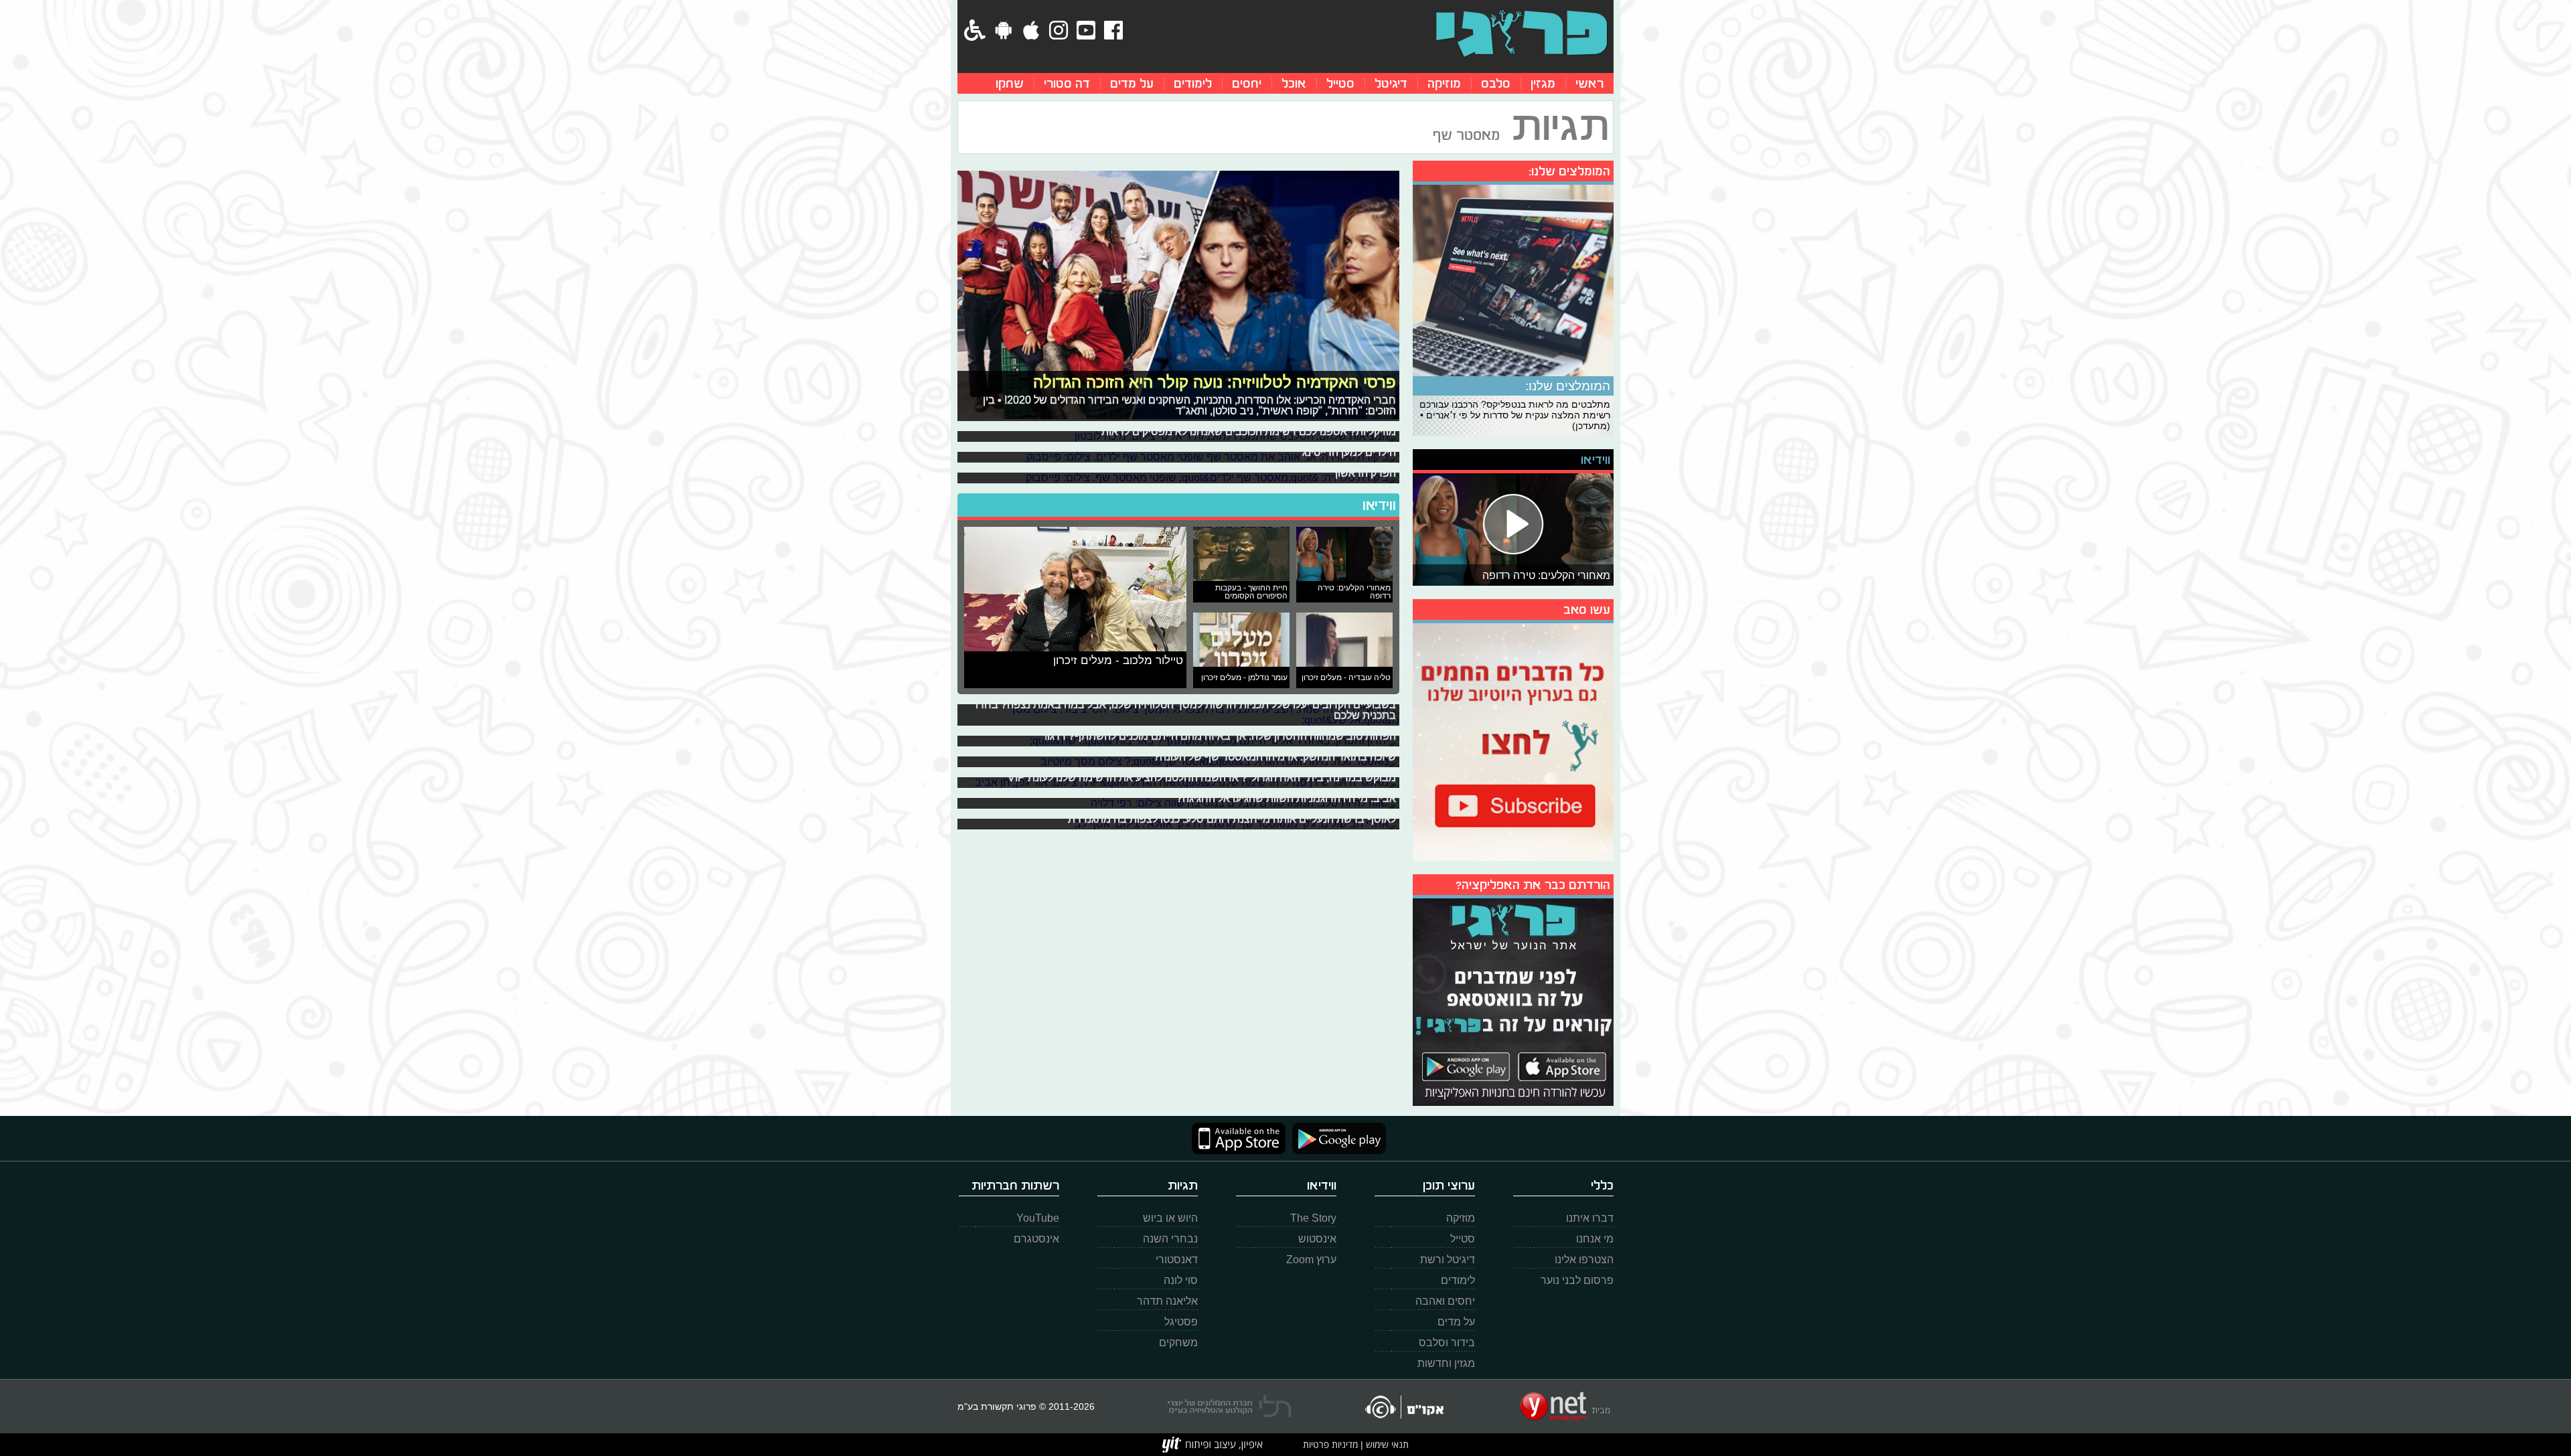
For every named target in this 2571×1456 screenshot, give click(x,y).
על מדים (1132, 83)
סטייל (1340, 83)
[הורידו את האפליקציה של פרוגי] (1513, 1000)
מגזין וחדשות (1446, 1363)
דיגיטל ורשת (1448, 1260)
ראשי (1589, 83)
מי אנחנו (1595, 1239)
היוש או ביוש (1170, 1218)
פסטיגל (1181, 1322)
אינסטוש (1317, 1239)
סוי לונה (1181, 1280)
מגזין (1543, 83)
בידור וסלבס (1447, 1343)
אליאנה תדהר (1167, 1301)
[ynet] (1565, 1406)
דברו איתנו (1590, 1218)
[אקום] (1404, 1407)
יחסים (1247, 83)
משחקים (1178, 1343)
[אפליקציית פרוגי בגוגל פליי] (1336, 1138)
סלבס (1496, 83)
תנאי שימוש (1386, 1444)
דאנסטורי (1177, 1260)
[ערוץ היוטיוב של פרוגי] (1513, 740)
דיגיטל (1391, 83)
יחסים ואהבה (1445, 1301)
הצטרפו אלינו (1584, 1260)
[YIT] (1213, 1445)
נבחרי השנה (1170, 1239)
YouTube (1038, 1218)
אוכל (1294, 83)
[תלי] (1230, 1406)
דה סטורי (1067, 83)
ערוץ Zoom (1311, 1260)
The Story (1313, 1218)
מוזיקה (1444, 83)
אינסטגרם (1036, 1239)
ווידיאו (1379, 505)
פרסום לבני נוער (1577, 1280)
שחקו (1010, 83)
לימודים (1193, 83)
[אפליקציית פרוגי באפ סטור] (1239, 1138)
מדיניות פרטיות (1330, 1444)
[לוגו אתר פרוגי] (1522, 33)
